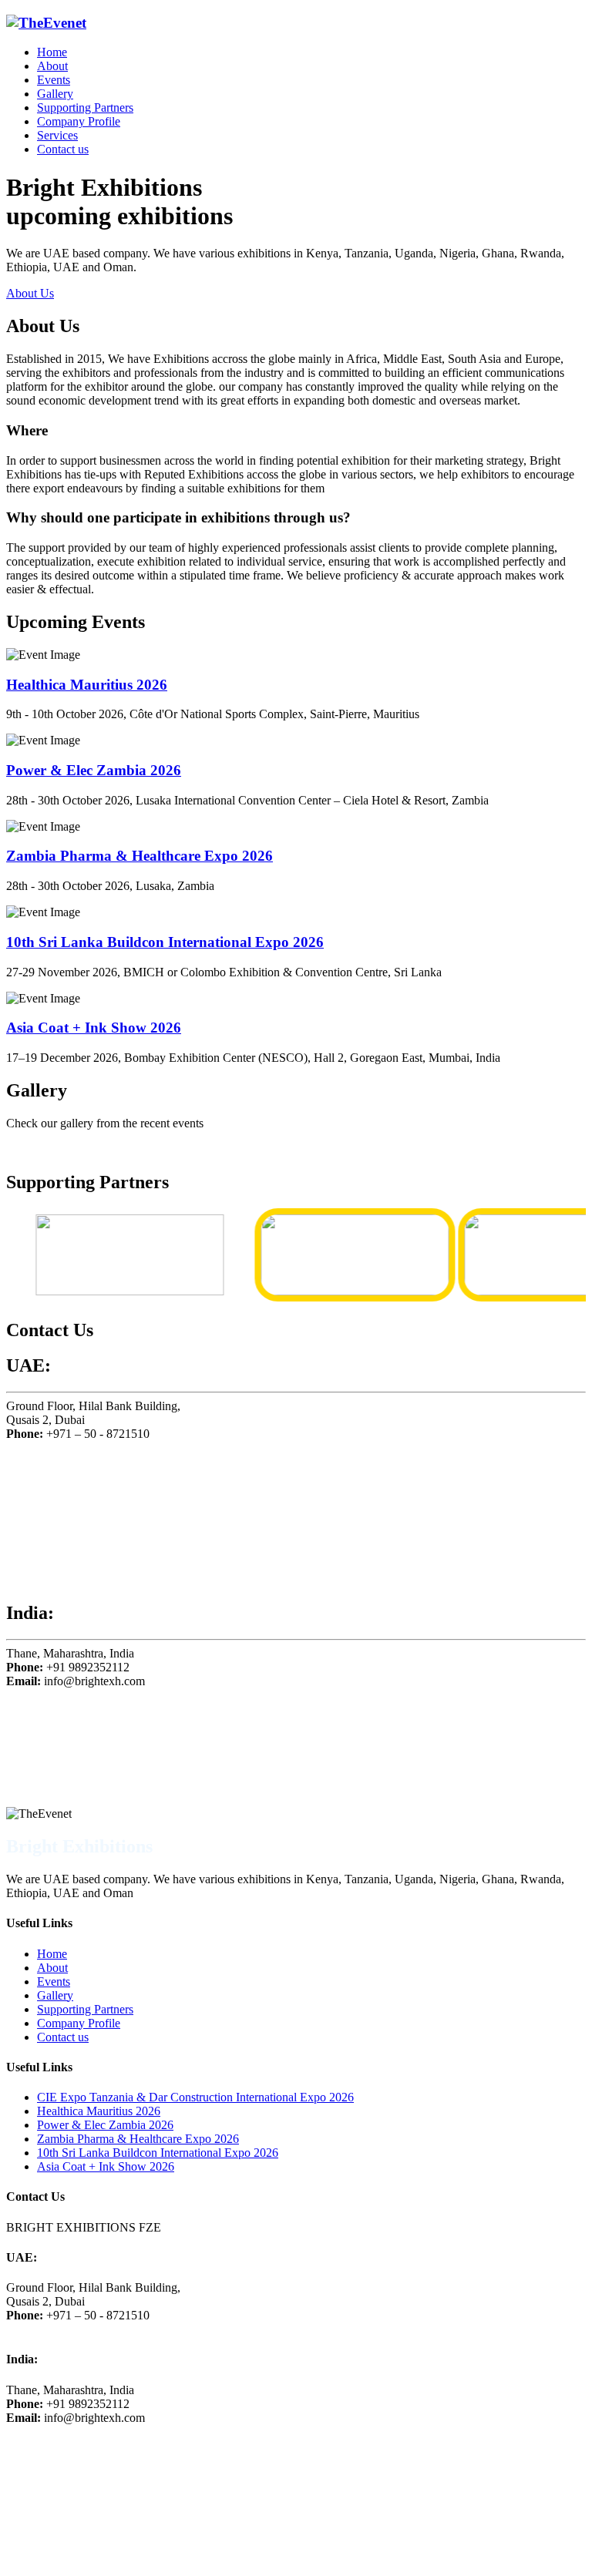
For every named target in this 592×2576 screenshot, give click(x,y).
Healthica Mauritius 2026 (87, 685)
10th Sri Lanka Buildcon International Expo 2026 (165, 942)
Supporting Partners (85, 107)
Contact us (63, 149)
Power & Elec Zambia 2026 (94, 770)
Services (57, 135)
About (52, 66)
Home (52, 52)
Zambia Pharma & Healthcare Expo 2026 (140, 856)
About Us (30, 293)
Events (54, 80)
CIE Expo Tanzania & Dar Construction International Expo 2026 (195, 2097)
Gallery (55, 94)
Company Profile (79, 121)
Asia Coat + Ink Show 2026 (94, 1028)
